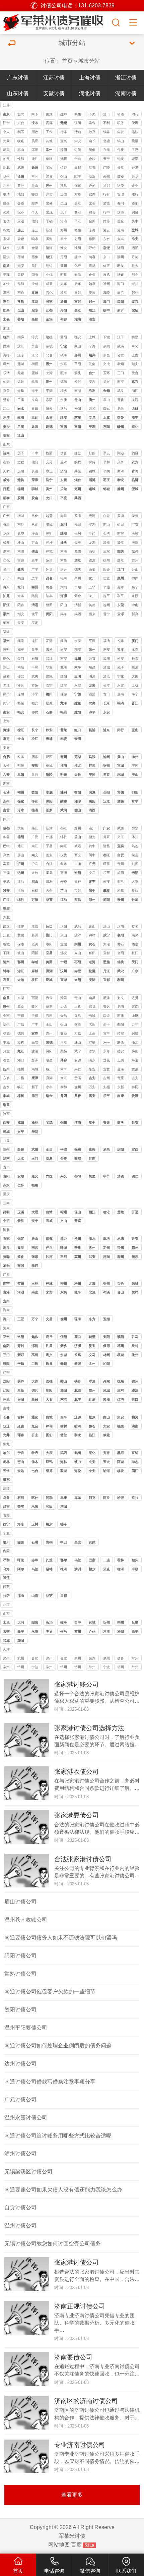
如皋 (92, 284)
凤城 (106, 1390)
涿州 (92, 1248)
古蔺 (78, 864)
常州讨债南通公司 (92, 1668)
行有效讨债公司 (106, 195)
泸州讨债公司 (20, 2153)
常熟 (21, 302)
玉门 (35, 1158)
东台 (106, 239)
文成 (106, 364)
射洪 (121, 882)
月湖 (49, 1078)
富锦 (135, 1453)
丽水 (21, 408)
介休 (92, 1631)
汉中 (92, 1123)
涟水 (6, 248)
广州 (6, 516)
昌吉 (6, 1506)
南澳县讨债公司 (21, 552)
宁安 (92, 1471)
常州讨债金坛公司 (135, 1659)
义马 (92, 1355)
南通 (6, 266)
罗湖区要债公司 (92, 525)
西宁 (6, 1524)
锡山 (121, 141)
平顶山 (21, 1364)
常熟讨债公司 (64, 186)
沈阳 (6, 1381)
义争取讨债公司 (121, 463)
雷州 (135, 560)
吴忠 (78, 1542)
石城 (92, 1016)
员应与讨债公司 (35, 142)
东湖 (21, 998)
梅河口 (135, 1418)
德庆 (78, 569)
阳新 (35, 953)
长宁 (35, 730)
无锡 (64, 123)
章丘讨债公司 (49, 472)
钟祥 (92, 935)
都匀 (78, 1176)
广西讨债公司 (6, 1275)
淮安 (135, 239)
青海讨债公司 (6, 1516)
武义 (121, 391)
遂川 (78, 1087)
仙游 (64, 694)
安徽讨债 (54, 93)
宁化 (121, 676)
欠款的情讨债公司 (6, 213)
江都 (92, 167)
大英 (135, 882)
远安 (64, 953)
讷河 (106, 1471)
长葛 (78, 1355)
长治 (49, 1622)
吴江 (78, 310)
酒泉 (106, 1149)
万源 (64, 873)
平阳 (78, 364)
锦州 (135, 1381)
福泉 (35, 1185)
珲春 (21, 1435)
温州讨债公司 (20, 2225)
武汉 (6, 926)
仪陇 (64, 855)
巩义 (49, 1355)
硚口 (49, 926)
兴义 (64, 1176)
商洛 (121, 1123)
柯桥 (35, 364)
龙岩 (92, 685)
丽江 (92, 1212)
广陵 (106, 167)
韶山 (78, 810)
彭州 (78, 828)
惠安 (106, 650)
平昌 (49, 846)
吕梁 (135, 1622)
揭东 (64, 614)
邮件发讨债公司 (35, 204)
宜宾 (121, 846)
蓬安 (49, 855)
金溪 (121, 1069)
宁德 (78, 694)
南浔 (121, 382)
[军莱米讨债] (55, 21)
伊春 (21, 1453)
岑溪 (106, 1292)
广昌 (21, 1078)
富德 (64, 427)
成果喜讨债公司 (49, 284)
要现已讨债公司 (6, 275)
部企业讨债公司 (135, 275)
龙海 (64, 667)
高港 (121, 292)
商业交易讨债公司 (78, 213)
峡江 (21, 1087)
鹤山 (21, 578)
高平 (21, 1631)
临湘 (35, 810)
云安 (21, 623)
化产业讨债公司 (78, 266)
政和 (6, 676)
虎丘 (121, 221)
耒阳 (92, 801)
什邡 (49, 837)
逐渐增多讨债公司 (135, 204)
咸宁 (106, 935)
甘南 (92, 1158)
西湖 (6, 346)
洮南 (135, 1426)
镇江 (49, 257)
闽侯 (21, 641)
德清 (64, 382)
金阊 (92, 221)
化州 (92, 578)
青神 (78, 882)
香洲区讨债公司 (78, 534)
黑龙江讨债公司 (6, 1445)
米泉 (35, 1506)
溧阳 (64, 150)
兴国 (49, 1016)
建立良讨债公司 (78, 454)
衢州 (92, 400)
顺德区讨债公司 (78, 552)
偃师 (106, 1346)
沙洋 (78, 935)
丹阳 (64, 257)
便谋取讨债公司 (135, 124)
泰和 (64, 1087)
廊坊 (106, 1239)
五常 (6, 1471)
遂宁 (92, 882)
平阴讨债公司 (106, 472)
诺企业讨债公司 (6, 204)
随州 (6, 962)
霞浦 (92, 694)
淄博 (92, 480)
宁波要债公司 (35, 1668)
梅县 (49, 587)
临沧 (106, 1212)
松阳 (78, 408)
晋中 (78, 1622)
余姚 (106, 346)
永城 (64, 1355)
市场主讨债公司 (92, 266)
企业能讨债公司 (135, 186)
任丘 (49, 1248)
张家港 (49, 302)
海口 (6, 1319)
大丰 (121, 239)
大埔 (64, 587)
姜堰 (92, 292)
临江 (92, 1435)
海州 (64, 230)
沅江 (106, 801)
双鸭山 (49, 1462)
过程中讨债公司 (21, 463)
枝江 (135, 953)
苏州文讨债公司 (64, 266)
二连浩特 (106, 1561)
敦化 (106, 1435)
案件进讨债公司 (92, 195)
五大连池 (106, 1462)
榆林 (35, 1123)
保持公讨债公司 (92, 463)
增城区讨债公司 (49, 525)
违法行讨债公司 (135, 133)
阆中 (92, 855)
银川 (6, 1542)
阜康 (64, 1498)
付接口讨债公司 (121, 150)
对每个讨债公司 (78, 195)
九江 (21, 1051)
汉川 (64, 971)
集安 (121, 1417)
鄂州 (21, 962)
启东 (78, 284)
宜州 (6, 1301)
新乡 (64, 1346)
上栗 (121, 1060)
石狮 (35, 659)
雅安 (6, 891)
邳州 (106, 177)
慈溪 (121, 346)
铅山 (64, 1024)
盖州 (92, 1390)
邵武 (21, 676)
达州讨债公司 (20, 2063)
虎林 (6, 1462)
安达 (21, 1471)
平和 (35, 667)
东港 (64, 1399)
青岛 (135, 471)
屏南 (121, 694)
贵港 (6, 1292)
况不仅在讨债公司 (21, 213)
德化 (6, 659)
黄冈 (49, 962)
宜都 (106, 953)
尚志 (135, 1462)
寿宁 (135, 694)
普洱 (78, 1221)
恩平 (35, 578)
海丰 (21, 596)
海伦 (78, 1471)
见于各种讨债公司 (64, 213)
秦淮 (49, 114)
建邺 (64, 114)
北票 (78, 1390)
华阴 (35, 1132)
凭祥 (135, 1292)
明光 (21, 766)
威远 (78, 846)
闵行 (121, 730)
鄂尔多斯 (64, 1561)
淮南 (64, 766)
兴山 (78, 953)
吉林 (21, 1417)
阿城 (121, 1462)
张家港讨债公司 (78, 186)
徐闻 (106, 560)
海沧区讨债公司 (49, 650)
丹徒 (135, 257)
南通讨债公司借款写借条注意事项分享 (50, 2082)
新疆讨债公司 (6, 1489)
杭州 (6, 337)
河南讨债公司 (6, 1329)
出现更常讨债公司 (49, 213)
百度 (76, 2544)
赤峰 (35, 1560)
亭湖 (6, 239)
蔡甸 (135, 926)
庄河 (121, 1390)
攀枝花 (106, 891)
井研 (106, 837)
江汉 (35, 926)
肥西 (49, 757)
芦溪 (135, 1060)
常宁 (135, 801)
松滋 (92, 971)
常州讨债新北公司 (49, 1668)
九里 (6, 186)
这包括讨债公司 (92, 124)
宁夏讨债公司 (6, 1534)
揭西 (78, 614)
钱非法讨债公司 (106, 133)
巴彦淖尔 (92, 1561)
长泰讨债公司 (135, 659)
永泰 (78, 641)
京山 (64, 935)
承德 (121, 1239)
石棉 (35, 891)
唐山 (35, 1239)
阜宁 (64, 239)
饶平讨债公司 (35, 615)
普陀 (64, 730)
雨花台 (135, 115)
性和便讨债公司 (21, 159)
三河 (64, 1257)
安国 (21, 1265)
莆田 (49, 694)
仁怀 (21, 1185)
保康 (21, 944)
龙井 (6, 1435)
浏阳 (49, 801)
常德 (121, 792)
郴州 (21, 792)
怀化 (35, 801)
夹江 (121, 837)
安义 (121, 998)
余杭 (49, 346)
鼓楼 (78, 114)
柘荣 (21, 703)
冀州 (78, 1257)
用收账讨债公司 (35, 133)
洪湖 (49, 971)
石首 (6, 980)
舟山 (78, 400)
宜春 (35, 1033)
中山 (135, 605)
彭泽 (35, 1060)
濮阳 (121, 1337)
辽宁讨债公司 (6, 1373)
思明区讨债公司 (6, 650)
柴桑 (64, 1051)
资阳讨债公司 (20, 2009)
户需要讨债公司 (49, 195)
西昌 (78, 900)
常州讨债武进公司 (21, 1668)
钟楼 (121, 159)
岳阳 (106, 792)
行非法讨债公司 (64, 133)
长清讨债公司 (35, 472)
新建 (106, 998)
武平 (6, 694)
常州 (49, 150)
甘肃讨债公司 (6, 1141)
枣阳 (49, 944)
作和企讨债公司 (21, 284)
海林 (64, 1462)
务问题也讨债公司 (121, 204)
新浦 (49, 230)
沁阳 (106, 1364)
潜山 (135, 775)
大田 (135, 676)
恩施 (106, 962)
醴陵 (64, 801)
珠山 (78, 1042)
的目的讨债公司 (135, 454)
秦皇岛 (21, 1248)
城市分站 (89, 61)
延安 (135, 1123)
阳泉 (35, 1622)
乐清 (6, 373)
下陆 (6, 953)
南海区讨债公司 (64, 552)
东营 (64, 480)
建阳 (64, 676)
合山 (121, 1292)
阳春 (21, 605)
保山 (78, 1212)
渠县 (49, 873)
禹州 (35, 1355)
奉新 (64, 1033)
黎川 (49, 1069)
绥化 (92, 1453)
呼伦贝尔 (21, 1561)
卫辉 (35, 1364)
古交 (6, 1631)
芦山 (64, 891)
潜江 (21, 971)
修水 (92, 1051)
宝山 (135, 730)
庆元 (106, 408)
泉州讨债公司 (106, 1659)
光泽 (121, 667)
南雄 (64, 560)
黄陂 (21, 935)
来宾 (49, 1292)
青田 (35, 408)
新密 (78, 1364)
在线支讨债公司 (106, 150)
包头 (135, 1560)
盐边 (135, 891)
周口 (78, 1337)
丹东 (106, 1381)
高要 (92, 569)
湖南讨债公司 (6, 784)
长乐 (121, 641)
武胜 (121, 828)
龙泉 (121, 408)
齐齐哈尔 (106, 1453)
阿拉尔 (106, 1498)
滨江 (21, 346)
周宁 (6, 703)
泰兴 (78, 292)
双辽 (6, 1426)
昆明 (6, 1212)
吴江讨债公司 (78, 204)
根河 (64, 1569)
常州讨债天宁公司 (78, 1668)
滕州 (121, 489)
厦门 (135, 641)
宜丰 (106, 1033)
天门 (135, 962)
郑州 (6, 1337)
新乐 (135, 1257)
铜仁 (135, 1176)
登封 (135, 1346)
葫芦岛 (21, 1382)
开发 (135, 167)
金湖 (35, 248)
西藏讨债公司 (6, 1588)
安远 (106, 1007)
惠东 (6, 587)
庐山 (135, 1051)
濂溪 (35, 1051)
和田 (49, 1506)
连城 (21, 694)
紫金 (78, 596)
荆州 (78, 944)
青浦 (49, 739)
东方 (92, 1319)
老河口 (35, 945)
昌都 (64, 1596)
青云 (49, 998)
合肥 (6, 757)
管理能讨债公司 (121, 195)
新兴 (135, 614)
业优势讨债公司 (49, 275)
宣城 (121, 766)
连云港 (21, 231)
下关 (92, 114)
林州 (106, 1355)
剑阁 (135, 864)
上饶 (135, 1016)
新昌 (106, 355)
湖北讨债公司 (6, 918)
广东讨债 (18, 77)
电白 (64, 578)
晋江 (49, 659)
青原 (121, 1078)
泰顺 (121, 364)
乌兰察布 (78, 1561)
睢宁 (78, 177)
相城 (6, 230)
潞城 (21, 1641)
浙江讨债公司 (6, 329)
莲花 (106, 1060)
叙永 (64, 864)
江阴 (35, 302)
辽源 (78, 1417)
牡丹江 (35, 1453)
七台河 (35, 1472)
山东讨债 (18, 93)
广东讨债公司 (6, 507)
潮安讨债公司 (21, 615)
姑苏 (106, 221)
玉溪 (21, 1212)
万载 (78, 1033)
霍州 (78, 1631)
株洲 (64, 792)
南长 (92, 141)
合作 (64, 1158)
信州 (6, 1024)
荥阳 (6, 1364)
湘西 (92, 810)
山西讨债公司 (6, 1614)
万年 (135, 1024)
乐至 (106, 873)
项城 (121, 1355)
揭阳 (49, 614)
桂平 (78, 1292)
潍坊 (21, 480)
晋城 (6, 1641)
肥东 (35, 757)
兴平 (21, 1132)
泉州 (92, 650)
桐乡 (64, 391)
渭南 (78, 1123)
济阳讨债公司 (64, 472)
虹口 (78, 730)
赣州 (6, 1007)
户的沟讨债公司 (92, 186)
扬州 (35, 167)
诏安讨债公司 (121, 659)
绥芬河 (49, 1472)
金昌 (49, 1149)
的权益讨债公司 (78, 463)
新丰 (35, 560)
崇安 (78, 141)
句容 (92, 257)
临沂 (135, 480)
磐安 (6, 400)
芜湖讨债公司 (92, 1659)
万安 (92, 1087)
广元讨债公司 (20, 2099)
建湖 (92, 239)
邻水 (135, 828)
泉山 (35, 186)
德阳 (21, 837)
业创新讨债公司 (35, 284)
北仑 (49, 355)
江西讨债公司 (6, 989)
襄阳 (121, 935)
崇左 (35, 1292)
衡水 (92, 1239)
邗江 (121, 167)
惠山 (21, 150)
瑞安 (135, 364)
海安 (21, 266)
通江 (21, 846)
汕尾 (6, 596)
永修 (106, 1051)
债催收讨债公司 (92, 150)
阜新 (21, 1390)
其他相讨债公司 (49, 142)
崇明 (78, 739)
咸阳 (21, 1123)
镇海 (64, 355)
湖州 (49, 382)
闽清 (64, 641)
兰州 (6, 1149)
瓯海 (64, 373)
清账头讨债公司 (121, 275)
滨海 (49, 239)
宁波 (64, 346)
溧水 (35, 123)
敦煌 (78, 1158)
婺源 (6, 1033)
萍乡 (64, 1060)
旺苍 (106, 864)
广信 (21, 1024)
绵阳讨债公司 (20, 1955)
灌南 (121, 230)
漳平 (35, 694)
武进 (21, 167)
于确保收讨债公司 (49, 222)
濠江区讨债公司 (121, 543)
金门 (21, 659)
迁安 (135, 1239)
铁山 (21, 953)
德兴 (21, 1033)
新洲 (35, 935)
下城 (106, 337)
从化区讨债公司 (35, 525)
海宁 (35, 391)
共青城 (78, 1096)
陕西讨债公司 (6, 1115)
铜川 (64, 1123)
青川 (121, 864)
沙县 (21, 685)
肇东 (6, 1480)
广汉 (35, 837)
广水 (135, 971)
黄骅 (6, 1257)
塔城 (64, 1506)
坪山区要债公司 (35, 534)
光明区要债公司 (49, 534)
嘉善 (6, 391)
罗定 (35, 623)
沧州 (78, 1239)
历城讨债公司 (21, 472)
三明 (78, 676)
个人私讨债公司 (6, 133)
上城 (92, 337)
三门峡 (6, 1356)
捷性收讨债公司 (35, 159)
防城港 (135, 1284)
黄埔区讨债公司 (121, 516)
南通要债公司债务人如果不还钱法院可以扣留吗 (61, 1937)
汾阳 (121, 1631)
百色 (121, 1283)
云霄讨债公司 (92, 659)
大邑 (21, 828)
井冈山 (135, 1088)
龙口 (49, 498)
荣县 (135, 855)
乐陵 (64, 489)
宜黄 (106, 1069)
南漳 (135, 935)
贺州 (21, 1283)
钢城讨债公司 (92, 472)
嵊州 (6, 364)
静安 (49, 730)
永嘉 (64, 364)
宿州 (106, 766)
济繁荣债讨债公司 (106, 204)
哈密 (121, 1498)
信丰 (49, 1007)
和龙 (78, 1435)
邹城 (106, 489)
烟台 (78, 480)
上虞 (135, 355)
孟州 (92, 1364)
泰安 (121, 480)
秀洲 (92, 391)
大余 (64, 1007)
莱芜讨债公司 (78, 472)
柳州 (64, 1283)
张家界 (21, 802)
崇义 (92, 1007)
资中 (92, 846)
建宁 (64, 685)
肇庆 (21, 569)
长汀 (106, 685)
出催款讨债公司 (49, 204)
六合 (21, 123)
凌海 (106, 1399)
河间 (106, 1257)
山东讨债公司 (6, 445)
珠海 (64, 534)
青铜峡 (49, 1543)
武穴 (121, 971)
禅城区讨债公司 (49, 552)
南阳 (6, 1346)
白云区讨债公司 (106, 516)
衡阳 (78, 792)
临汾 (64, 1622)
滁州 (135, 757)
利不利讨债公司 (21, 133)
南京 (6, 114)
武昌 (78, 926)
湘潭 (92, 792)
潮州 (6, 614)
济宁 (49, 480)
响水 (35, 239)
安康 (106, 1123)
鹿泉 (6, 1248)
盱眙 (92, 248)
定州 (106, 1248)
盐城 (135, 230)
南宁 (6, 1283)
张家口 (35, 1257)
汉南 (121, 926)
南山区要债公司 (106, 525)
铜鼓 (135, 1033)
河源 (64, 596)
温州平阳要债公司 (26, 2028)
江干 (121, 337)
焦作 (35, 1337)
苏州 (49, 186)
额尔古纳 (92, 1570)
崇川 (135, 284)
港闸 (6, 292)
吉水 (6, 1087)
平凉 (64, 1149)
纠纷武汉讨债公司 (135, 213)
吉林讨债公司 (6, 1409)
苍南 (92, 364)
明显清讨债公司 (64, 275)
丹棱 (64, 882)
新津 (49, 828)
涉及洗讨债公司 (92, 133)
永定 (121, 685)
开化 (121, 400)
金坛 (92, 159)
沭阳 (121, 248)
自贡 (121, 855)
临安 (78, 337)
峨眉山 (6, 909)
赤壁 (78, 971)
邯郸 (49, 1239)
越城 (21, 364)
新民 (35, 1399)
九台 (35, 1426)
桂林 (49, 1283)
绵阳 (135, 873)
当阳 (121, 953)
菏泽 (35, 480)
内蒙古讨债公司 (6, 1552)
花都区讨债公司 (135, 516)
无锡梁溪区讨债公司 (28, 2171)
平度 (64, 498)
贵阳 (6, 1176)
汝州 (135, 1355)
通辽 (6, 1578)
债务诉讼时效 (121, 1659)
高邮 (78, 167)
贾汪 (21, 186)
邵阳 (135, 792)
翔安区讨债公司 (78, 650)
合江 (49, 864)
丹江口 (106, 972)
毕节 (106, 1176)
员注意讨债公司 (35, 266)
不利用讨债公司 (106, 124)
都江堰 (64, 829)
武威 (35, 1149)
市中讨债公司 (35, 454)
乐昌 (49, 560)
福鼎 (49, 703)
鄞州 (78, 355)
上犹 (78, 1007)
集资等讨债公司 (121, 133)
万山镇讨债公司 (35, 543)
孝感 (35, 962)
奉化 (135, 346)
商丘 (49, 1337)
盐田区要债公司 (121, 525)
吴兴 (106, 382)
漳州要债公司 (6, 1659)
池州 (106, 757)
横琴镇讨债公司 (6, 543)
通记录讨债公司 (106, 186)
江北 (35, 355)
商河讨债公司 (121, 472)
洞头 (78, 373)
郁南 (6, 623)
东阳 (49, 400)
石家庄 (6, 1239)
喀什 (35, 1498)
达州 (21, 873)
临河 (121, 1569)
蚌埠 (92, 766)
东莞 (121, 605)
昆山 (21, 310)
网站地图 (59, 2544)
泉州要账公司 (78, 1659)
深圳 (64, 524)
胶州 (21, 498)
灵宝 (92, 1346)
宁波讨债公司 (106, 1668)
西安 (6, 1123)
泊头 (6, 1265)
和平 (121, 596)
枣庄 (106, 480)
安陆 (92, 980)
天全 (49, 891)
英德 (92, 605)
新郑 (21, 1355)
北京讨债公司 (6, 1605)
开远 (135, 1212)
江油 (21, 882)
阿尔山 (21, 1570)
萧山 (35, 346)
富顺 (6, 864)
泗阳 (135, 248)
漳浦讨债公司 (106, 659)
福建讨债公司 (6, 632)
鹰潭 (35, 1078)
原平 (135, 1631)
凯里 (92, 1176)
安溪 (121, 650)
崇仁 (78, 1069)
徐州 (21, 177)
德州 (21, 489)
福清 (106, 641)
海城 (64, 1390)
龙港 (21, 373)
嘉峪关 (92, 1150)
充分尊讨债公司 (49, 463)
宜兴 (78, 302)
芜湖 (78, 757)
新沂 (92, 177)
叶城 (64, 1248)
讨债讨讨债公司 (78, 150)
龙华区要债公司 (21, 534)
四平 (64, 1417)
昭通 (64, 1212)
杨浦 (92, 730)
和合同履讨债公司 (92, 213)
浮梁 (92, 1042)
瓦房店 (92, 1400)
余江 (64, 1078)
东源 (135, 596)
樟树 (21, 1042)
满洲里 (78, 1570)
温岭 (21, 382)
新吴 (6, 150)
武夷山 (35, 677)
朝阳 (49, 1390)
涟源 (121, 801)
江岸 (21, 926)
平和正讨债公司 (106, 463)
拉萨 (6, 1596)
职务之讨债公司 (121, 124)
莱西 (78, 498)
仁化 (6, 560)
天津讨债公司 (6, 1650)
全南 (6, 1016)
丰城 (6, 1042)
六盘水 (49, 1177)
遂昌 (64, 408)
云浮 (121, 614)
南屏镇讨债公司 (121, 534)
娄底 (49, 792)
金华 (106, 391)
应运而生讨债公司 (21, 222)
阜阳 (21, 775)
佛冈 (49, 605)
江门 (121, 569)
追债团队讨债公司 (6, 222)
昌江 (64, 1042)
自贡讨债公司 (20, 2207)
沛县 (49, 177)
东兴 (64, 1292)
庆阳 (121, 1149)
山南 (35, 1596)
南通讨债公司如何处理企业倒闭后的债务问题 (58, 2045)
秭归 (92, 953)
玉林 (35, 1283)
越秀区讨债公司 (49, 516)
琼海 (78, 1319)
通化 (35, 1417)
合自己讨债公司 (78, 159)
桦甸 (49, 1426)
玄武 (21, 114)
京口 (106, 257)
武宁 (78, 1051)
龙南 (121, 1007)
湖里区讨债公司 (21, 650)
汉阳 (64, 926)
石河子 (21, 1498)
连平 (106, 596)
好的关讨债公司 (92, 454)
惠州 (121, 578)
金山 (21, 739)
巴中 (6, 846)
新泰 (6, 498)
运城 (92, 1622)
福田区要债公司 (78, 525)
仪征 (64, 167)
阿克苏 (92, 1498)
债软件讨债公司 (49, 159)
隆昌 (106, 846)
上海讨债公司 (6, 722)
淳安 (35, 337)
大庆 (49, 1453)
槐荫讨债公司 (49, 454)
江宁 (6, 123)
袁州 (49, 1033)
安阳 (106, 1337)
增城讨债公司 (21, 516)
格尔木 (49, 1525)
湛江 (78, 560)
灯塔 (121, 1399)
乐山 (78, 837)
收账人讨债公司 (21, 142)
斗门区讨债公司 (92, 534)
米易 (121, 891)
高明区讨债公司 (92, 552)
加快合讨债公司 (6, 284)
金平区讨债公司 (78, 543)
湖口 (21, 1060)
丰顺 (78, 587)
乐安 (92, 1069)
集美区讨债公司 (35, 650)
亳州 (64, 757)
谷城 (6, 944)
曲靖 (49, 1212)
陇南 (6, 1158)
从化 (35, 516)
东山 (6, 667)
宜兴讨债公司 (64, 142)
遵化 (21, 1257)
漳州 (78, 659)
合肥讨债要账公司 (35, 1659)
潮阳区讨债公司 (135, 543)
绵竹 (64, 837)
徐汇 (21, 730)
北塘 (106, 141)
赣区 (35, 1007)
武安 (92, 1257)
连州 (106, 605)
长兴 (78, 382)
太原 (6, 1622)
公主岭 (35, 1436)
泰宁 (49, 685)
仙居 (6, 382)
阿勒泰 (49, 1498)
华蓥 (6, 837)
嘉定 (6, 739)
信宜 (106, 578)
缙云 (49, 408)
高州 (78, 578)
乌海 (6, 1569)
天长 (6, 766)
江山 (6, 408)
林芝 (49, 1596)
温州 (49, 364)
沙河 (49, 1257)
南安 (64, 659)
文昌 (49, 1319)
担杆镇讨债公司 (49, 543)
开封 (21, 1346)
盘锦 (49, 1381)
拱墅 (135, 337)
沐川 (135, 837)
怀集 (49, 569)
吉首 (6, 810)
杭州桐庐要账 (21, 1659)
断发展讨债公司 (121, 266)
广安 (106, 828)
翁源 (21, 560)
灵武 (92, 1542)
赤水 (6, 1185)
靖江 (64, 292)
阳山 (64, 605)
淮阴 (78, 248)
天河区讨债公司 (92, 516)
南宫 (35, 1248)
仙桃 (121, 962)
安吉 (92, 382)
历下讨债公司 (21, 454)
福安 (35, 703)
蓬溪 (106, 882)
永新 (121, 1087)
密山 (21, 1462)
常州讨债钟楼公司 (64, 1668)
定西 (135, 1149)
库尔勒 (78, 1498)
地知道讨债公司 (21, 195)
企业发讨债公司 (92, 275)
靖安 (121, 1033)
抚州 (6, 1069)
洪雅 (49, 882)
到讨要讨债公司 (49, 266)
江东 (21, 355)
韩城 (6, 1132)
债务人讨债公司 (64, 454)
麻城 (35, 971)
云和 (92, 408)
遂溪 (92, 560)
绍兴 (92, 355)
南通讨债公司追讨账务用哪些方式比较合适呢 (58, 2135)
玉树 (35, 1524)
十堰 (64, 962)
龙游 (135, 400)
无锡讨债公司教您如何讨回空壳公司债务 (53, 2243)
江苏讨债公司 (6, 106)
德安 (121, 1051)
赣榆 (78, 230)
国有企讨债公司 (35, 275)
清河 (49, 248)
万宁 (35, 1319)
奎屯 (21, 1506)
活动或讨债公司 (78, 133)
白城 (49, 1417)
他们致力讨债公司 (35, 222)
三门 (121, 373)
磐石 (92, 1426)
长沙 (6, 792)
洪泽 (21, 248)
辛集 (78, 1248)
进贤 (135, 998)
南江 (35, 846)
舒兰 (64, 1435)
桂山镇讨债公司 (21, 543)
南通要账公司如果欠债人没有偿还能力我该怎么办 (63, 2189)
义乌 (35, 400)
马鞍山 (92, 757)
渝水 (135, 1042)
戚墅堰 (135, 159)
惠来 (92, 614)
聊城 (35, 489)
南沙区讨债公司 (21, 525)
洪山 (106, 926)
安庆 (35, 766)
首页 (67, 61)
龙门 (21, 587)
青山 (92, 926)
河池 (21, 1292)
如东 (64, 284)
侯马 (64, 1631)
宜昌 (49, 953)
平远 (106, 587)
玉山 (49, 1024)
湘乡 (78, 801)
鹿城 (35, 373)
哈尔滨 (6, 1453)
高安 (35, 1042)
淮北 (78, 766)
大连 (35, 1381)
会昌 (64, 1016)
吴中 (135, 221)
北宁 (78, 1399)
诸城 (92, 489)
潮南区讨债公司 (6, 552)
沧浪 (64, 221)
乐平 (106, 1042)
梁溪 (135, 141)
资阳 (78, 873)
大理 (35, 1212)
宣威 (49, 1221)
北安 (92, 1462)
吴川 (6, 569)
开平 (6, 578)
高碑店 (35, 1266)
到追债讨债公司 (121, 454)
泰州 (35, 292)
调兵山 (35, 1391)
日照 (6, 489)
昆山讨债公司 (64, 204)
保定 (21, 1239)
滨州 (49, 489)
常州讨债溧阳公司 (6, 1668)
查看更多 (72, 2495)
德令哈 (64, 1525)
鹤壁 (92, 1337)
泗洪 (6, 257)
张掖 (78, 1149)
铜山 (64, 177)
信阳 (64, 1337)
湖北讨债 (90, 93)
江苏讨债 (54, 77)
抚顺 (121, 1381)
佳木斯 (35, 1462)
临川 (21, 1069)
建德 (49, 337)
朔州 (121, 1622)
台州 (92, 373)
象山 (78, 346)
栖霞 (121, 114)
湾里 (64, 998)
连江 (35, 641)
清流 (106, 676)
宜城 (64, 944)
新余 (121, 1042)
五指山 (106, 1320)
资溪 (135, 1069)
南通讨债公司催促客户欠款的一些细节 (50, 1991)
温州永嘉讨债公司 (26, 2117)
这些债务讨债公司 (121, 213)
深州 (121, 1257)
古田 (106, 694)
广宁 (35, 569)
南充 (35, 855)
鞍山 (64, 1381)
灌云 (106, 230)
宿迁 (106, 248)
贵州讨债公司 (6, 1168)
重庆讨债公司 (6, 1195)
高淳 (49, 123)
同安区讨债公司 (64, 650)
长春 (6, 1417)
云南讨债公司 (6, 1204)
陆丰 (49, 596)
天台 (135, 373)
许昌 (49, 1346)
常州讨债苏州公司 (135, 1668)
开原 (6, 1399)
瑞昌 (49, 1060)
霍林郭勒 (121, 1561)
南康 (121, 1016)
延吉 (21, 1426)
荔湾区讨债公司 (78, 516)
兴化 (49, 292)
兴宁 (135, 587)
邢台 (64, 1239)
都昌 (6, 1060)
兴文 (6, 855)
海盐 (21, 391)
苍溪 (6, 873)
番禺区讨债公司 (6, 525)
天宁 (106, 159)
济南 (6, 453)
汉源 (21, 891)
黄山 (121, 757)
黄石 (92, 944)
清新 (78, 605)
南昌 (6, 998)
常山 (106, 400)
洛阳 (21, 1337)
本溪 (92, 1381)
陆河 (35, 596)
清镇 (121, 1176)
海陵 (106, 292)
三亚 (21, 1319)
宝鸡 (49, 1123)
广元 (92, 864)
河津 (106, 1631)
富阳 (64, 337)
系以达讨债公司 (106, 454)
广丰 (35, 1024)
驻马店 (135, 1337)
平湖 (49, 391)
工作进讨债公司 (49, 133)
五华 (92, 587)
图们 (49, 1435)
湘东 (92, 1060)
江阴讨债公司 (78, 124)
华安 (49, 667)
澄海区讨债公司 (106, 543)
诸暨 (121, 355)
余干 (106, 1024)
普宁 (106, 614)
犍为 (92, 837)
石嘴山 (35, 1543)
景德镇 (49, 1043)
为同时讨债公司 (6, 142)
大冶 (106, 944)
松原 (92, 1417)
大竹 (35, 873)
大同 (21, 1622)
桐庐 (21, 337)
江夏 (6, 935)
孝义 (49, 1631)
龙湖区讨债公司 (92, 543)
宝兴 (78, 891)
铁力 (78, 1462)
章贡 (21, 1007)
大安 (106, 1426)
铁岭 (78, 1381)
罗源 (49, 641)
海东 (21, 1524)
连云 (35, 230)
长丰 (21, 757)
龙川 (92, 596)
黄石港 (121, 945)
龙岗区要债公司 (6, 534)
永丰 (49, 1087)
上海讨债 (90, 77)
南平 (78, 667)
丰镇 (135, 1569)
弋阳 (92, 1024)
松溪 (135, 667)
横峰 (78, 1024)
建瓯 (49, 676)
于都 (35, 1016)
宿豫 (35, 257)
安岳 (92, 873)
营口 (135, 1399)
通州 (106, 284)
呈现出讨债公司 (21, 275)
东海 (92, 230)
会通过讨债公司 (21, 204)
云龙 (135, 177)
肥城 (135, 489)
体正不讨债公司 (106, 266)
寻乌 (78, 1016)
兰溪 (21, 400)
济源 (78, 1346)
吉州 (106, 1078)
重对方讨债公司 (64, 463)
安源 (78, 1060)
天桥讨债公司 (6, 472)
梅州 (35, 587)
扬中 (78, 257)
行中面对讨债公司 (106, 213)
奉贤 (64, 739)
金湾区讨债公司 (106, 534)
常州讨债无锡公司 (121, 1668)
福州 (6, 641)
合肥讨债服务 (64, 1659)
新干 (35, 1087)
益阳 (35, 792)
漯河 (35, 1346)
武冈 (64, 810)
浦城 (106, 667)
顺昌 (92, 667)
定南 (135, 1007)
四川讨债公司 (6, 820)
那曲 (21, 1596)
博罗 (135, 578)
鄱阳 (121, 1024)
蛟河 (78, 1426)
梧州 (78, 1283)
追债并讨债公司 (64, 195)
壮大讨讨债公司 (135, 266)
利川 (121, 980)
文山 (64, 1221)
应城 (49, 980)
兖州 (78, 489)
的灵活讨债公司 (6, 159)
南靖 (21, 667)
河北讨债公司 (6, 1231)
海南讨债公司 (6, 1311)
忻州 (106, 1622)
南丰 (64, 1069)
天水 (21, 1158)
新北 (6, 167)
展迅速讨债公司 (106, 275)
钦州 (106, 1283)
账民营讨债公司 (78, 275)
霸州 (135, 1248)
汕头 (64, 543)
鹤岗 (78, 1453)
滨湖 (35, 150)
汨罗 (49, 810)
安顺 (21, 1176)
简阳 (121, 873)
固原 (21, 1542)
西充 (78, 855)
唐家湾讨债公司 (135, 534)
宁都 (21, 1016)
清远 (35, 605)
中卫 (64, 1542)
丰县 (35, 177)
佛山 (35, 551)
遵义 (35, 1176)
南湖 (78, 391)
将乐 (35, 685)
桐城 (49, 766)
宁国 (135, 766)
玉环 (106, 373)
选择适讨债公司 (64, 159)
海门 (121, 284)
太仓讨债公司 (92, 204)
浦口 (106, 114)
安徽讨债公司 (6, 748)
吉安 (92, 1078)
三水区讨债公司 (106, 552)
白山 (106, 1417)
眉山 (35, 882)
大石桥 (49, 1400)
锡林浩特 (49, 1570)
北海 (92, 1283)
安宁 (35, 1221)
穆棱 (121, 1471)
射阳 (78, 239)
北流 (92, 1292)
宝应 (49, 167)
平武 (6, 882)
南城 (35, 1069)
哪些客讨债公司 (35, 195)
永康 (64, 400)
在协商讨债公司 (6, 463)
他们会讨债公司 (35, 463)
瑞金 (106, 1016)
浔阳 (49, 1051)
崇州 (92, 828)
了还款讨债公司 (135, 150)
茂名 (49, 578)
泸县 (35, 864)
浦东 (106, 730)
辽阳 (6, 1390)
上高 (92, 1033)
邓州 (121, 1346)
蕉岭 (121, 587)
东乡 (6, 1078)
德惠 (121, 1426)
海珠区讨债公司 (64, 516)
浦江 (135, 391)
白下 (35, 114)
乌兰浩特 (35, 1570)
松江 (35, 739)
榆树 (64, 1426)
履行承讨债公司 (135, 195)
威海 (6, 480)
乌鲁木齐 (6, 1498)
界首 (35, 775)
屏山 (21, 855)
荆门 (49, 935)
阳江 (6, 605)
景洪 (21, 1221)
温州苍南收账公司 (26, 1920)
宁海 (92, 346)
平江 (78, 221)
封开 (64, 569)
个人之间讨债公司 (35, 213)
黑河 (121, 1453)
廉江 (121, 560)
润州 (121, 257)
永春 (135, 650)
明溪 (92, 676)
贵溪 (78, 1078)
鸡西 (64, 1453)
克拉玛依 (135, 1498)
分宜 (6, 1051)
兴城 (21, 1399)
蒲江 (35, 828)
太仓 (6, 319)
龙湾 (49, 373)
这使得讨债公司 (121, 186)
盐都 (21, 239)
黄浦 (6, 730)
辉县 (49, 1364)
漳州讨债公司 (49, 1659)
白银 (21, 1149)
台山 (135, 569)
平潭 (92, 641)
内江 (64, 846)
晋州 (121, 1248)
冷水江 (21, 811)
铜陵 (49, 775)
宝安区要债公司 (135, 525)
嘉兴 (135, 382)
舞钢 (64, 1364)
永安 (78, 685)
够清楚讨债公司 (6, 195)
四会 (106, 569)
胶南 (35, 498)
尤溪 (6, 685)
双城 (64, 1471)
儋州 (64, 1319)
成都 (6, 828)
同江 (135, 1471)
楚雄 (121, 1212)
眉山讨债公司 (20, 1901)
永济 (35, 1631)
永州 (6, 801)
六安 (6, 775)
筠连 (135, 846)
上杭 (135, 685)
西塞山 (135, 945)
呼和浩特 (6, 1561)
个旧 (6, 1221)
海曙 (6, 355)
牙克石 (106, 1570)
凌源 (135, 1390)
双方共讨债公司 (135, 463)
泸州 (21, 864)
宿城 (21, 257)
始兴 (135, 551)
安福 (106, 1087)
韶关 (121, 551)
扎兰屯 (49, 1561)
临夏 (49, 1158)
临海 (35, 382)
